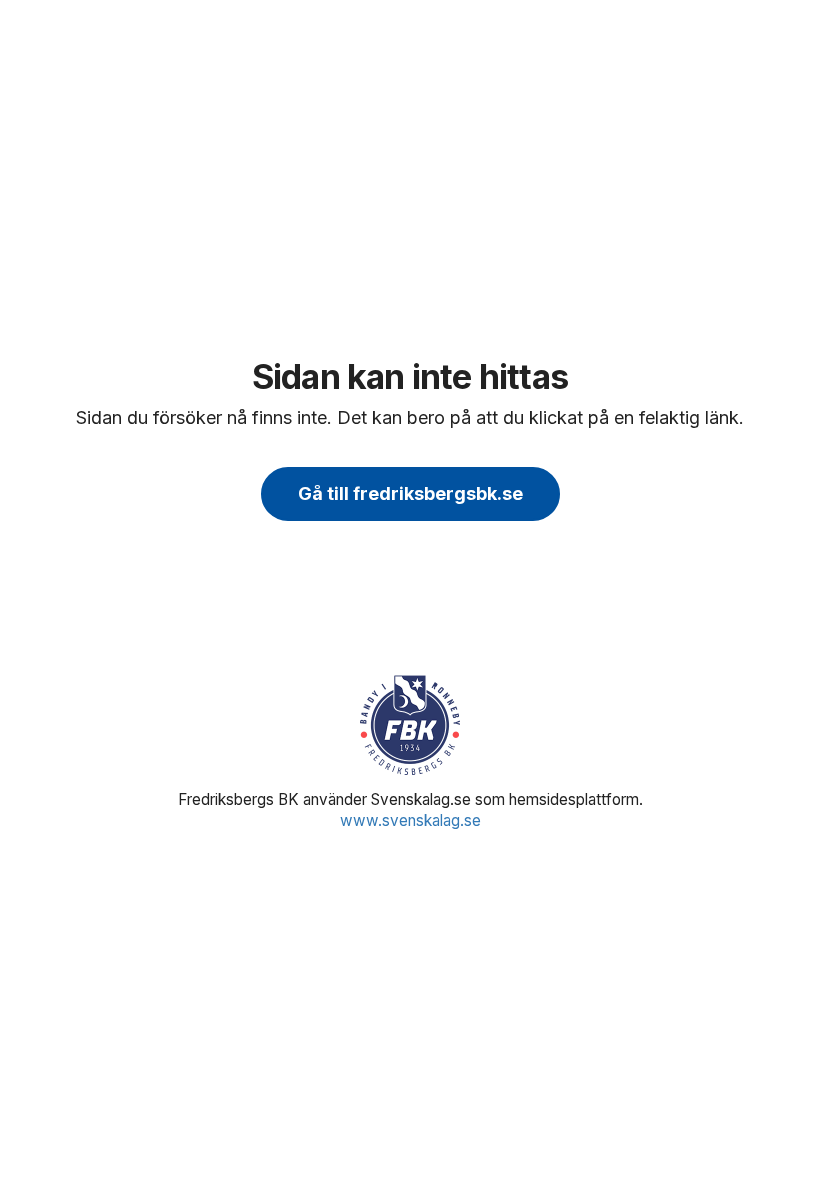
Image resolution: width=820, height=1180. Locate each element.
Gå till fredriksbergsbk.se (410, 493)
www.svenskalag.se (410, 820)
